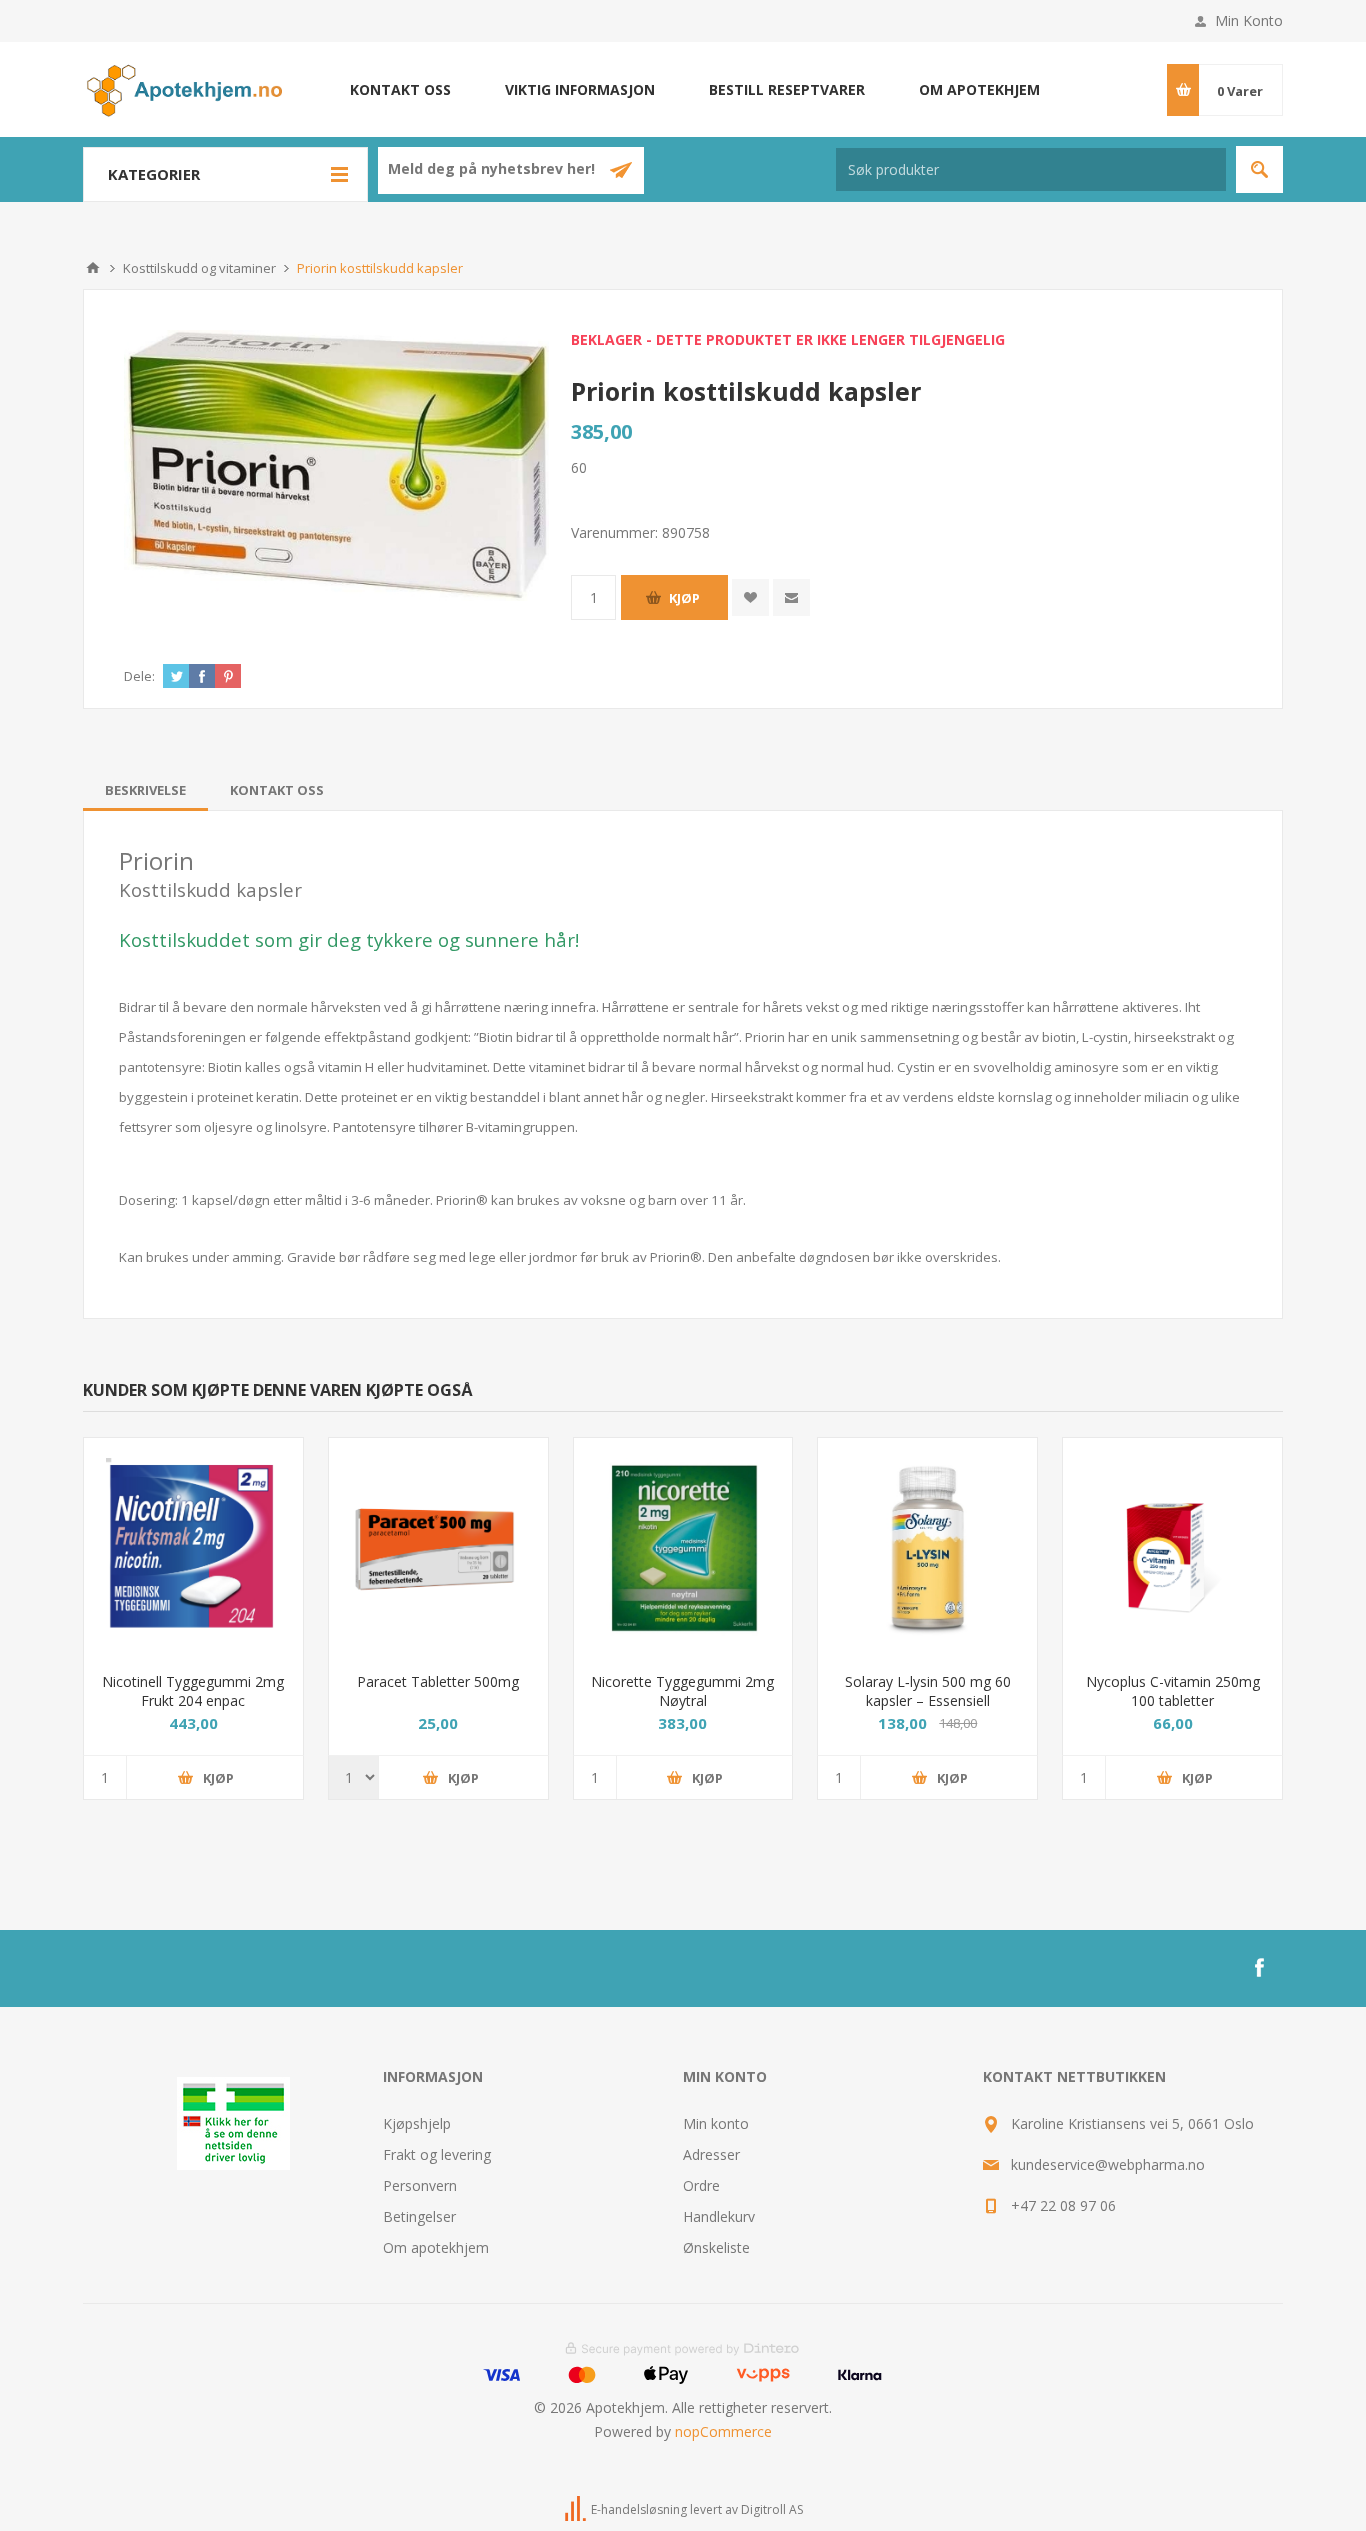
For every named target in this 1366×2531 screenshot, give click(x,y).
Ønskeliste (716, 2247)
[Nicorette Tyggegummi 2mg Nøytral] (683, 1547)
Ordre (701, 2185)
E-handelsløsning (639, 2509)
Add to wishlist (750, 597)
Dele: (139, 676)
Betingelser (419, 2216)
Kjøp (684, 598)
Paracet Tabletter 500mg (438, 1681)
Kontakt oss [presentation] (277, 790)
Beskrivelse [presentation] (145, 790)
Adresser (711, 2154)
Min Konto (1249, 20)
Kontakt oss (400, 89)
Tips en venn (791, 597)
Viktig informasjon (580, 89)
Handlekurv (719, 2216)
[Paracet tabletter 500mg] (438, 1547)
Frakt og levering (437, 2154)
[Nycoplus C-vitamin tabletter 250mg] (1172, 1547)
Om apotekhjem (979, 89)
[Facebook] (1259, 1968)
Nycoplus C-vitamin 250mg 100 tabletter (1173, 1691)
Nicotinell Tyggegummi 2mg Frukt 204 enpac (193, 1691)
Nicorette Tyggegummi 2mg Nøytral (682, 1691)
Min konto (716, 2123)
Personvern (420, 2185)
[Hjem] (93, 268)
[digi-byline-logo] (577, 2509)
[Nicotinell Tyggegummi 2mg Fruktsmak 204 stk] (193, 1547)
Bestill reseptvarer (787, 89)
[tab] (145, 790)
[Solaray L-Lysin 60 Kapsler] (927, 1547)
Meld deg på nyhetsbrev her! (493, 169)
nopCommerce (723, 2431)
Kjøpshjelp (417, 2123)
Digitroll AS (772, 2509)
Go (1259, 169)
